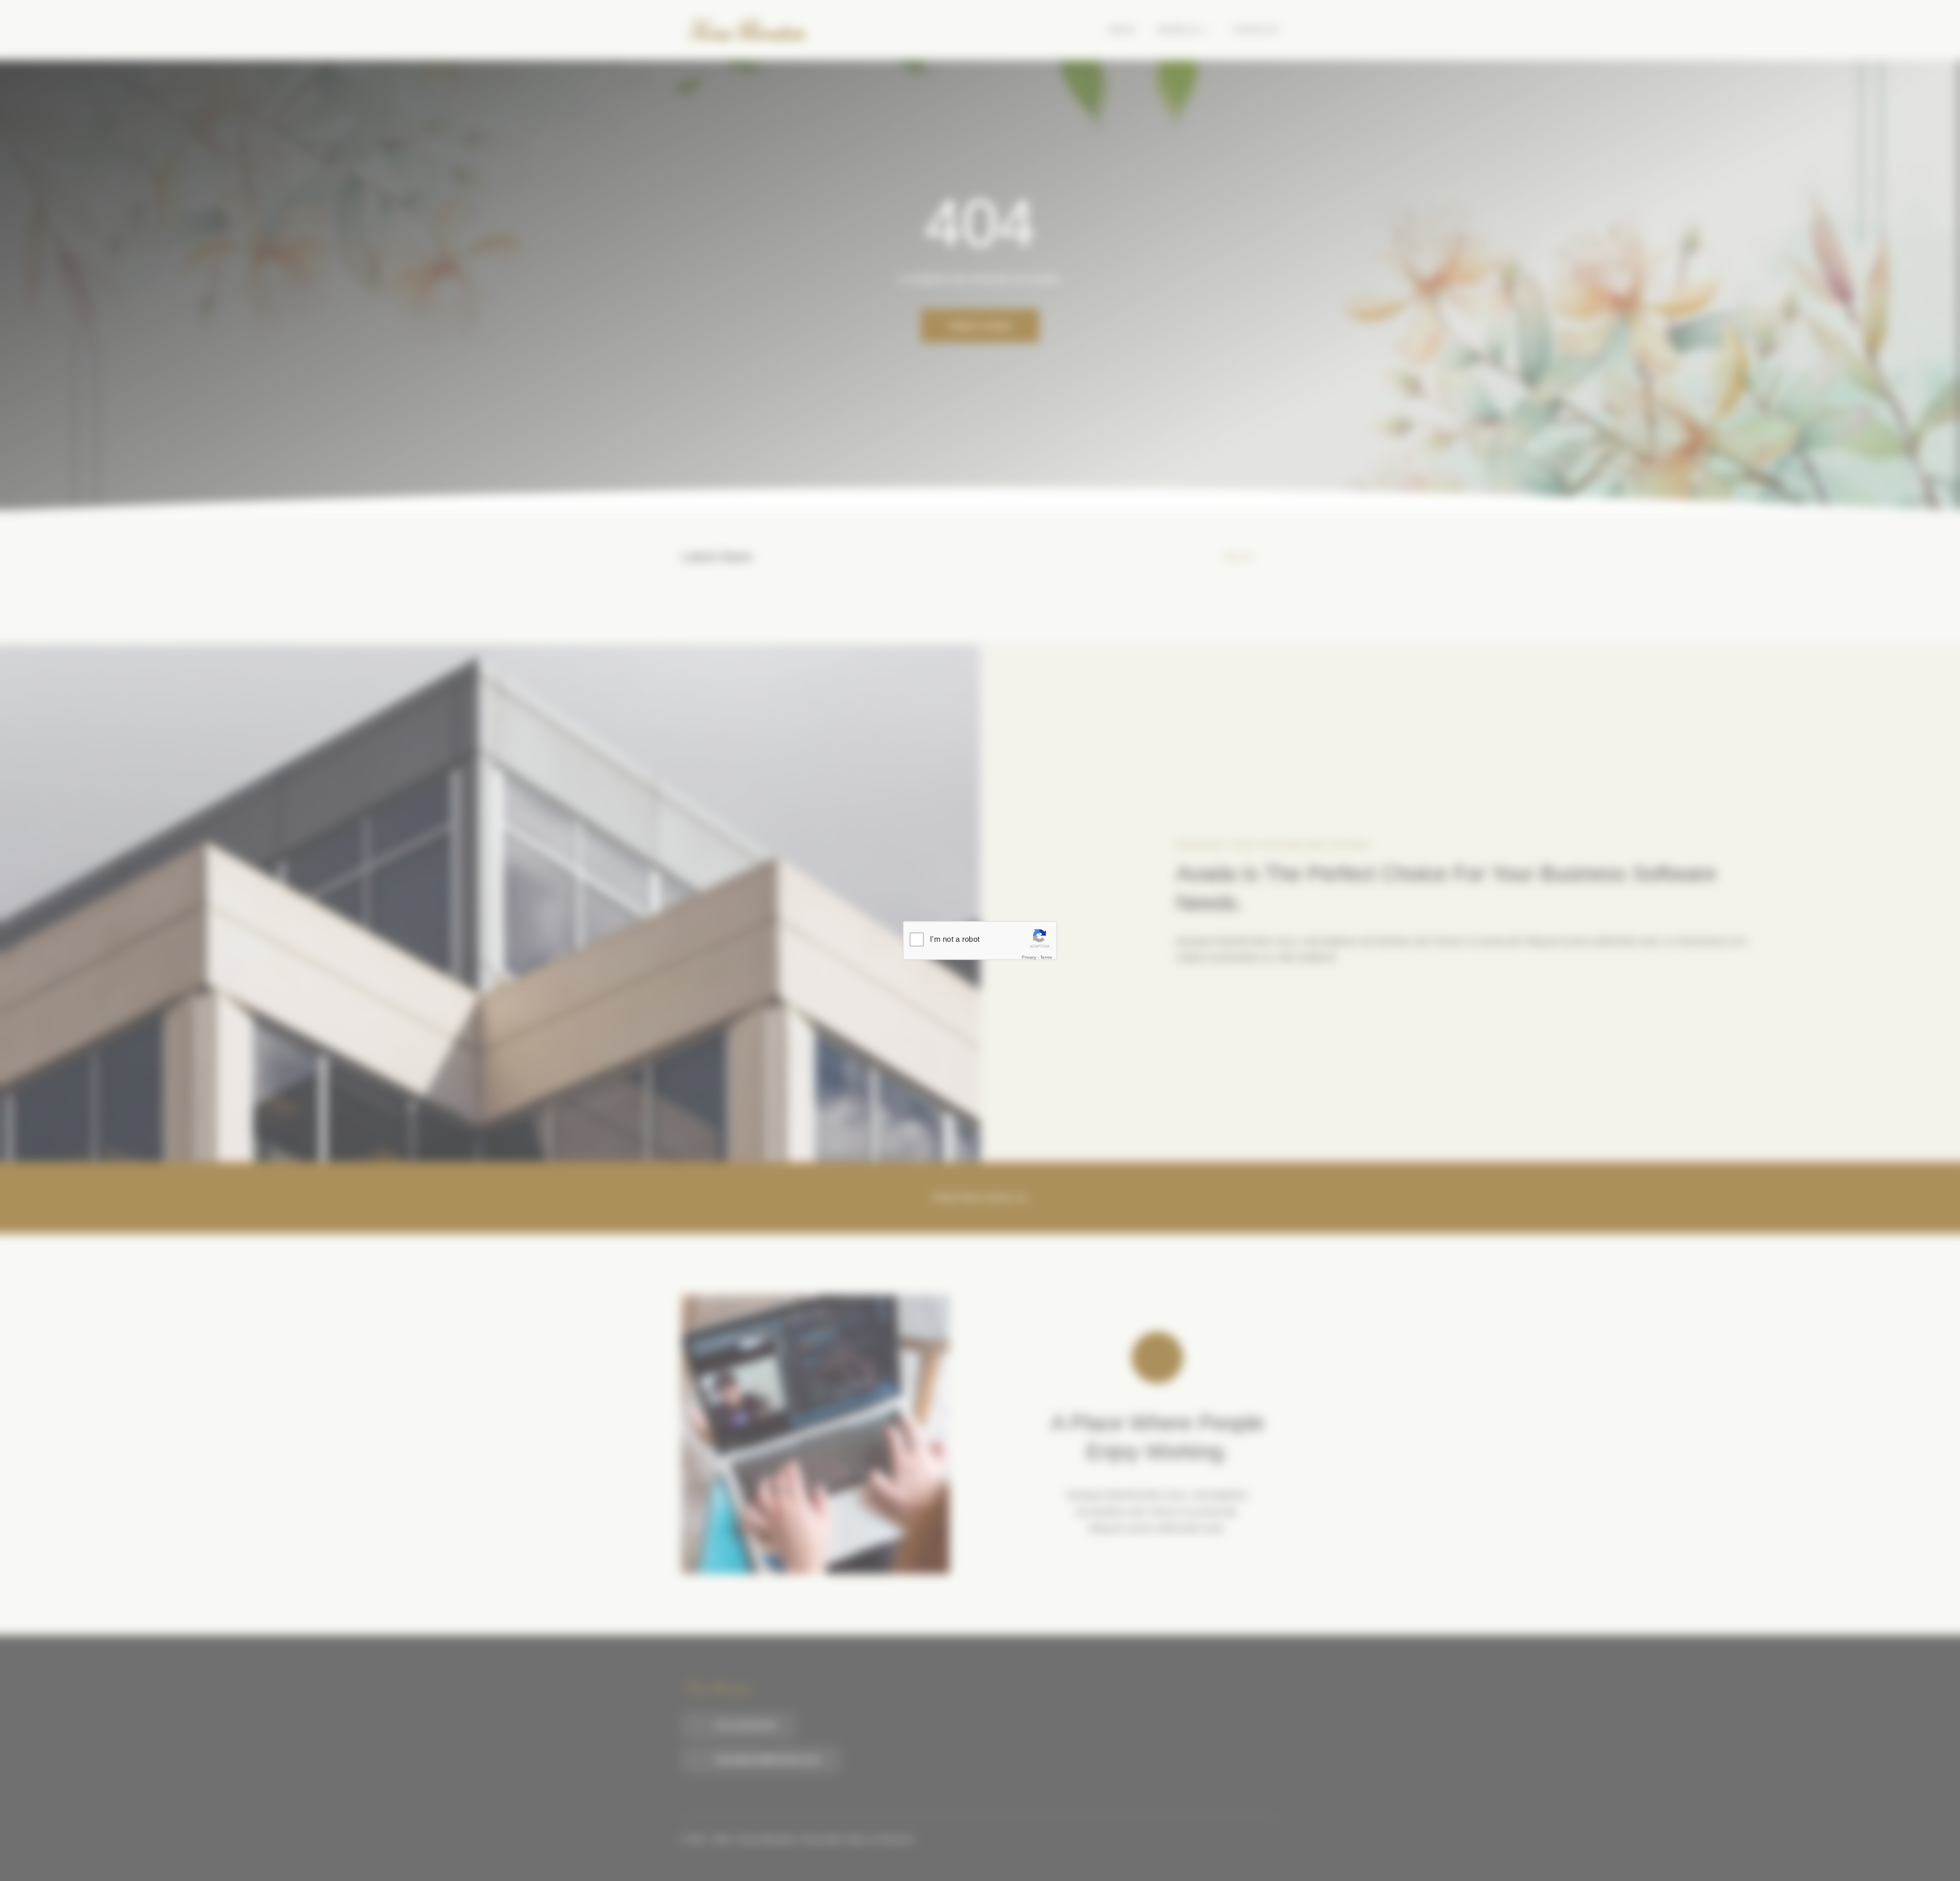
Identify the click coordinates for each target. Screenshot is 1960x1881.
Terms (1046, 957)
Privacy (1029, 957)
